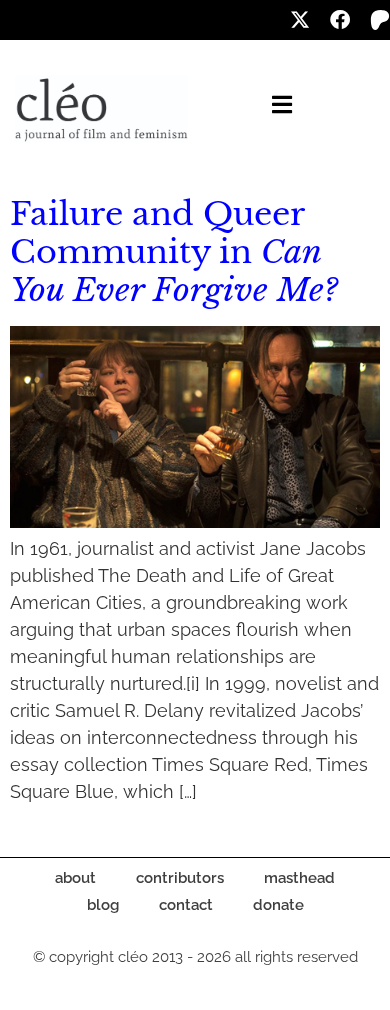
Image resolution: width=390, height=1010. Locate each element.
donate (278, 905)
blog (103, 905)
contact (186, 905)
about (75, 878)
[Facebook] (340, 20)
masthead (299, 878)
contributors (180, 878)
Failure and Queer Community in (174, 252)
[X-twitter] (300, 20)
